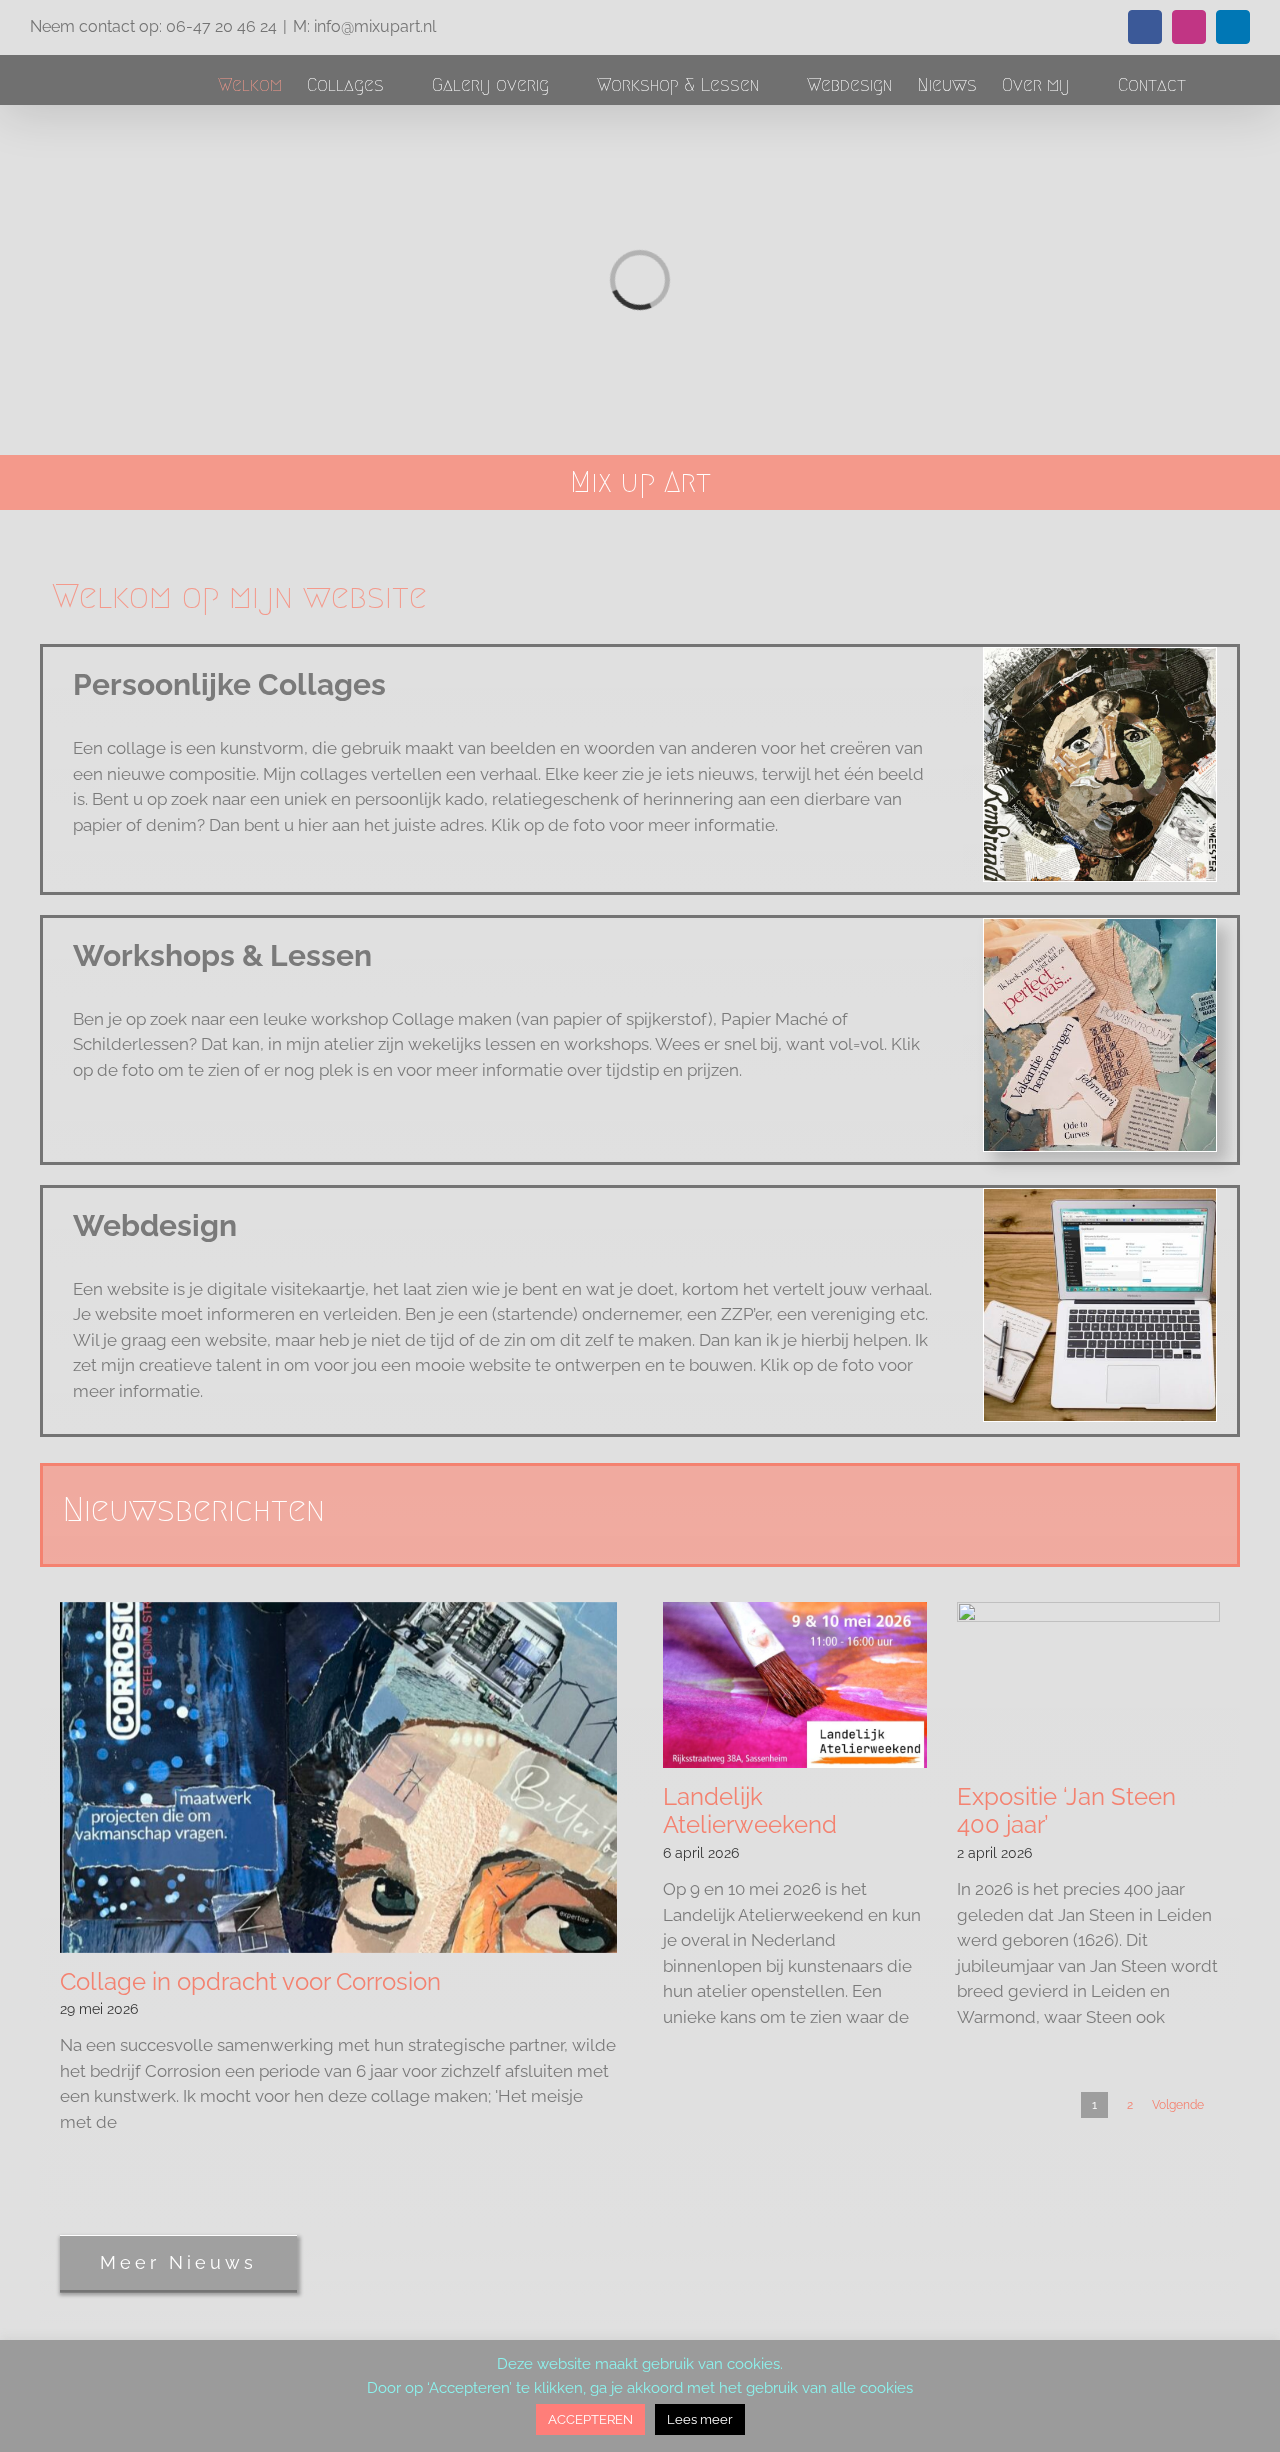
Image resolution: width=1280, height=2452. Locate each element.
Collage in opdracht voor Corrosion (250, 1981)
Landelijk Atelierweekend (750, 1811)
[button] (1218, 84)
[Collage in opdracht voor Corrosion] (338, 1777)
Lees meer (700, 2419)
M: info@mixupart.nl (364, 26)
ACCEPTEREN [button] (590, 2419)
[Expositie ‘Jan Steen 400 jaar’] (1088, 1685)
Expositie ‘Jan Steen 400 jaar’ (1066, 1811)
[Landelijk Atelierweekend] (794, 1685)
